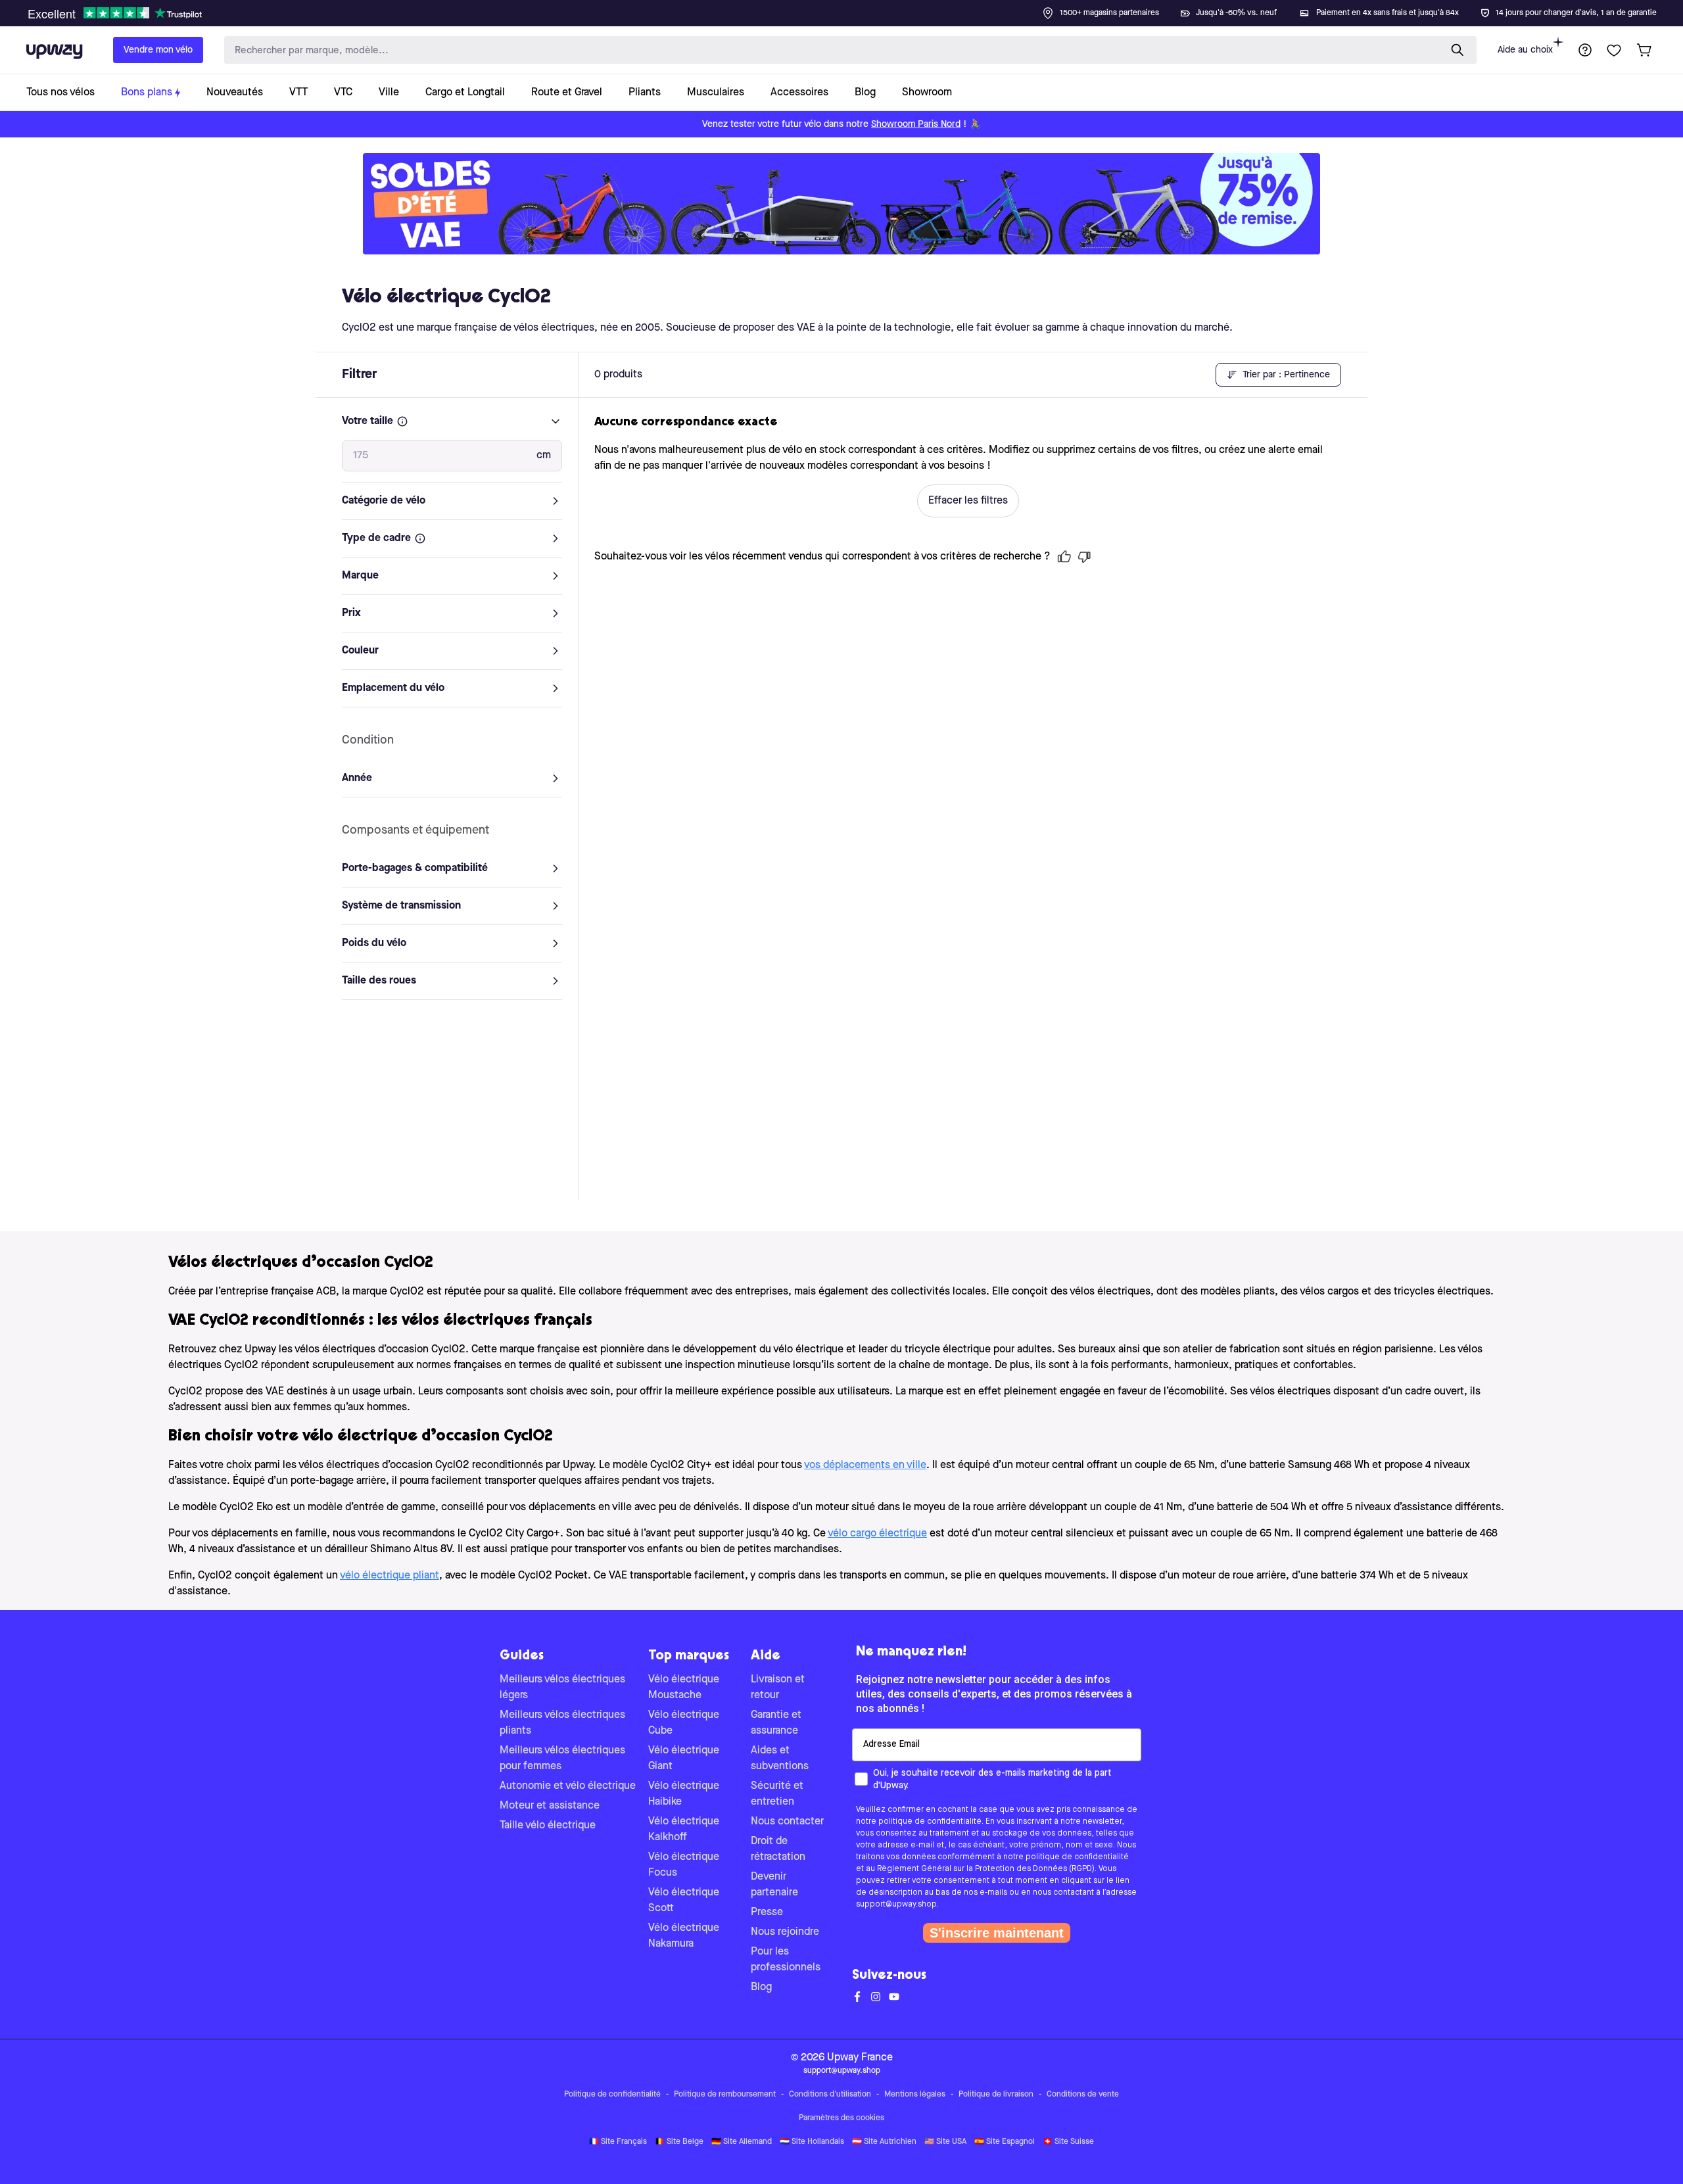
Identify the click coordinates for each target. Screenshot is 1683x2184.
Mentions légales (915, 2095)
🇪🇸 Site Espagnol (1005, 2142)
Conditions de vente (1083, 2095)
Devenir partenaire (774, 1885)
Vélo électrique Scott (684, 1901)
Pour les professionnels (786, 1960)
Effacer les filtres (968, 501)
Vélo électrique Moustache (684, 1688)
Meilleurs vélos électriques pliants (562, 1723)
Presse (767, 1912)
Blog (761, 1987)
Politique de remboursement (725, 2095)
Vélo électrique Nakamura (684, 1936)
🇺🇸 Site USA (945, 2142)
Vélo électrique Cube (684, 1723)
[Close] (852, 9)
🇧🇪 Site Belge (679, 2142)
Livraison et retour (778, 1688)
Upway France (860, 2058)
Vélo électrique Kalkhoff (684, 1830)
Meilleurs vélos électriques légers (562, 1688)
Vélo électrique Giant (684, 1759)
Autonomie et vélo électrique (568, 1786)
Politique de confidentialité (612, 2095)
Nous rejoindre (785, 1932)
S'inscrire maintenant (997, 1933)
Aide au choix (1525, 50)
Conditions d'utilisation (830, 2095)
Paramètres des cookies (841, 2118)
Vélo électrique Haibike (684, 1794)
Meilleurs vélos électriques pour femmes (562, 1759)
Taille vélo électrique (548, 1826)
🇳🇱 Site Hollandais (812, 2142)
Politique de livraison (996, 2095)
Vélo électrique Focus (684, 1865)
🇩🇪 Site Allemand (742, 2142)
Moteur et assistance (550, 1806)
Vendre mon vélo (158, 50)
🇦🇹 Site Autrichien (884, 2142)
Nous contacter (787, 1822)
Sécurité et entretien (777, 1794)
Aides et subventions (780, 1759)
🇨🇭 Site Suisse (1068, 2142)
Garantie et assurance (776, 1723)
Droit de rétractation (778, 1849)
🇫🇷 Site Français (618, 2142)
